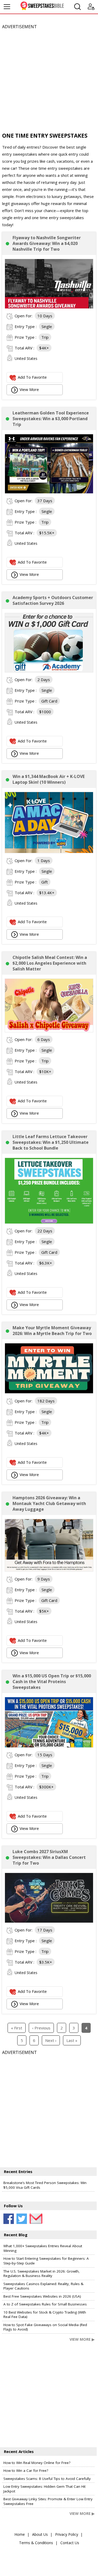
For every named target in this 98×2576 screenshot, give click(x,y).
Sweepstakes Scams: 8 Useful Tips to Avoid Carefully (47, 2479)
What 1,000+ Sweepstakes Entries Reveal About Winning (43, 2248)
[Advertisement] (49, 79)
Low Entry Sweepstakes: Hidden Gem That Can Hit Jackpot (44, 2489)
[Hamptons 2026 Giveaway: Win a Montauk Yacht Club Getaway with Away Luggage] (49, 1570)
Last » (72, 2040)
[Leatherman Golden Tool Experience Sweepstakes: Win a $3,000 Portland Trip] (49, 492)
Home (20, 2534)
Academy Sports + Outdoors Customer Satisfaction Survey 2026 (53, 600)
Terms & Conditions (36, 2543)
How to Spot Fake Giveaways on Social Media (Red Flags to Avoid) (45, 2327)
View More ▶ (82, 2339)
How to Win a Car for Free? (26, 2470)
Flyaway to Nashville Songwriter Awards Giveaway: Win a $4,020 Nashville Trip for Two (47, 243)
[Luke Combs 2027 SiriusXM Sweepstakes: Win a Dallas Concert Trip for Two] (49, 1921)
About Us (40, 2534)
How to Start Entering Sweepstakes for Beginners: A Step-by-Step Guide (46, 2261)
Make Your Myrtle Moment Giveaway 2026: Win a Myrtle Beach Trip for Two (52, 1331)
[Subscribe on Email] (35, 2219)
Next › (51, 2040)
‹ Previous (41, 2028)
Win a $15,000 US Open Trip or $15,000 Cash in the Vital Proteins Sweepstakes (52, 1682)
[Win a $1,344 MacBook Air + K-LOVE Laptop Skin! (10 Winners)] (49, 852)
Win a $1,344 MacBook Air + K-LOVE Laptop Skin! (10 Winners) (49, 779)
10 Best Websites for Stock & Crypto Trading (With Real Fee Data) (45, 2315)
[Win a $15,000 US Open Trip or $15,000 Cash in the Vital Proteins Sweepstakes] (49, 1746)
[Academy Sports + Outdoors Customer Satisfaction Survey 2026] (49, 671)
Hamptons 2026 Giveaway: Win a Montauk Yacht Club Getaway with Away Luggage (49, 1503)
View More (29, 389)
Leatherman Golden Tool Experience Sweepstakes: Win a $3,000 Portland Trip (51, 419)
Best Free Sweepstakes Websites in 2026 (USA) (42, 2296)
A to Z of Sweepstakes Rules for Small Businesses (45, 2304)
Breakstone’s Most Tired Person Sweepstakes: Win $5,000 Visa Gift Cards (45, 2185)
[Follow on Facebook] (9, 2219)
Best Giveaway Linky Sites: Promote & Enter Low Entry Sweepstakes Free (48, 2501)
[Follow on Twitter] (22, 2219)
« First (17, 2028)
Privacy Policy (67, 2534)
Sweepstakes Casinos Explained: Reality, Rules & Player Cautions (43, 2286)
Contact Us (70, 2543)
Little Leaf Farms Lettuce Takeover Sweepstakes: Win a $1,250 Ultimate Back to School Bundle (51, 1142)
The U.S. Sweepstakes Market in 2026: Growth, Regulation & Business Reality (42, 2274)
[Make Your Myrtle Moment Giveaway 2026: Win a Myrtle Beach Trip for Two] (49, 1392)
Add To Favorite (32, 377)
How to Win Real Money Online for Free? (37, 2463)
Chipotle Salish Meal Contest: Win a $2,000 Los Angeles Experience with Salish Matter (50, 963)
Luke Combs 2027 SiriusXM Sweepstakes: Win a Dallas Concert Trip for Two (49, 1857)
